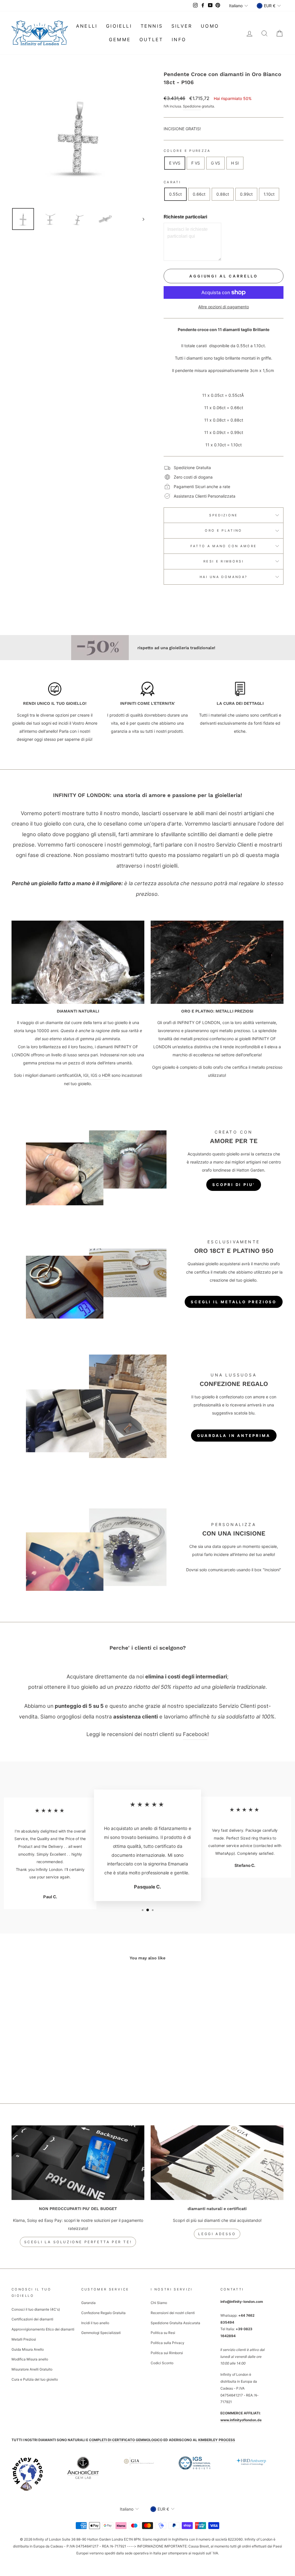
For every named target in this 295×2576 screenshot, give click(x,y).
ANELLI (87, 26)
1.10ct (269, 194)
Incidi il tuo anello (95, 2323)
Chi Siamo (159, 2303)
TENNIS (152, 26)
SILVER (182, 26)
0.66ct (199, 194)
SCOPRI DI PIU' (234, 1185)
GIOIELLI (119, 26)
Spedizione (192, 106)
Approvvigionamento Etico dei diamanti (43, 2329)
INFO (179, 39)
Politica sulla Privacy (168, 2343)
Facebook (195, 1734)
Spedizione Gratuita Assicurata (175, 2323)
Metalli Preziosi (24, 2339)
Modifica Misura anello (30, 2359)
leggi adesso (217, 2234)
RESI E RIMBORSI (224, 561)
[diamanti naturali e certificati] (217, 2163)
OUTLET (151, 39)
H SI (235, 163)
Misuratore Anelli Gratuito (32, 2369)
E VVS (175, 163)
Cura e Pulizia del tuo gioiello (35, 2379)
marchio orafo (267, 1264)
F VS (196, 163)
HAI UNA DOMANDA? (224, 577)
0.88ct (223, 194)
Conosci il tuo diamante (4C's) (36, 2309)
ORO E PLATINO (224, 530)
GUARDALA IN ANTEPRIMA (234, 1436)
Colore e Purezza (187, 151)
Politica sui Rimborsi (167, 2353)
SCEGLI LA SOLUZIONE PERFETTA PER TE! (78, 2242)
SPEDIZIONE (224, 515)
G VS (215, 163)
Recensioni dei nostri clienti (173, 2313)
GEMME (120, 39)
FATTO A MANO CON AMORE (224, 546)
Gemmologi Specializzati (101, 2333)
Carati (172, 182)
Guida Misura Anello (28, 2349)
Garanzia (88, 2303)
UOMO (210, 26)
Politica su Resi (163, 2333)
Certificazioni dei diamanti (32, 2319)
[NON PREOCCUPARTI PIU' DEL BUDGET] (78, 2163)
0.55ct (175, 194)
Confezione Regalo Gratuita (103, 2313)
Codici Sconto (162, 2363)
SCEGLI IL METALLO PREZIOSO (234, 1302)
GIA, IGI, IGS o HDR (92, 1075)
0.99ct (246, 194)
